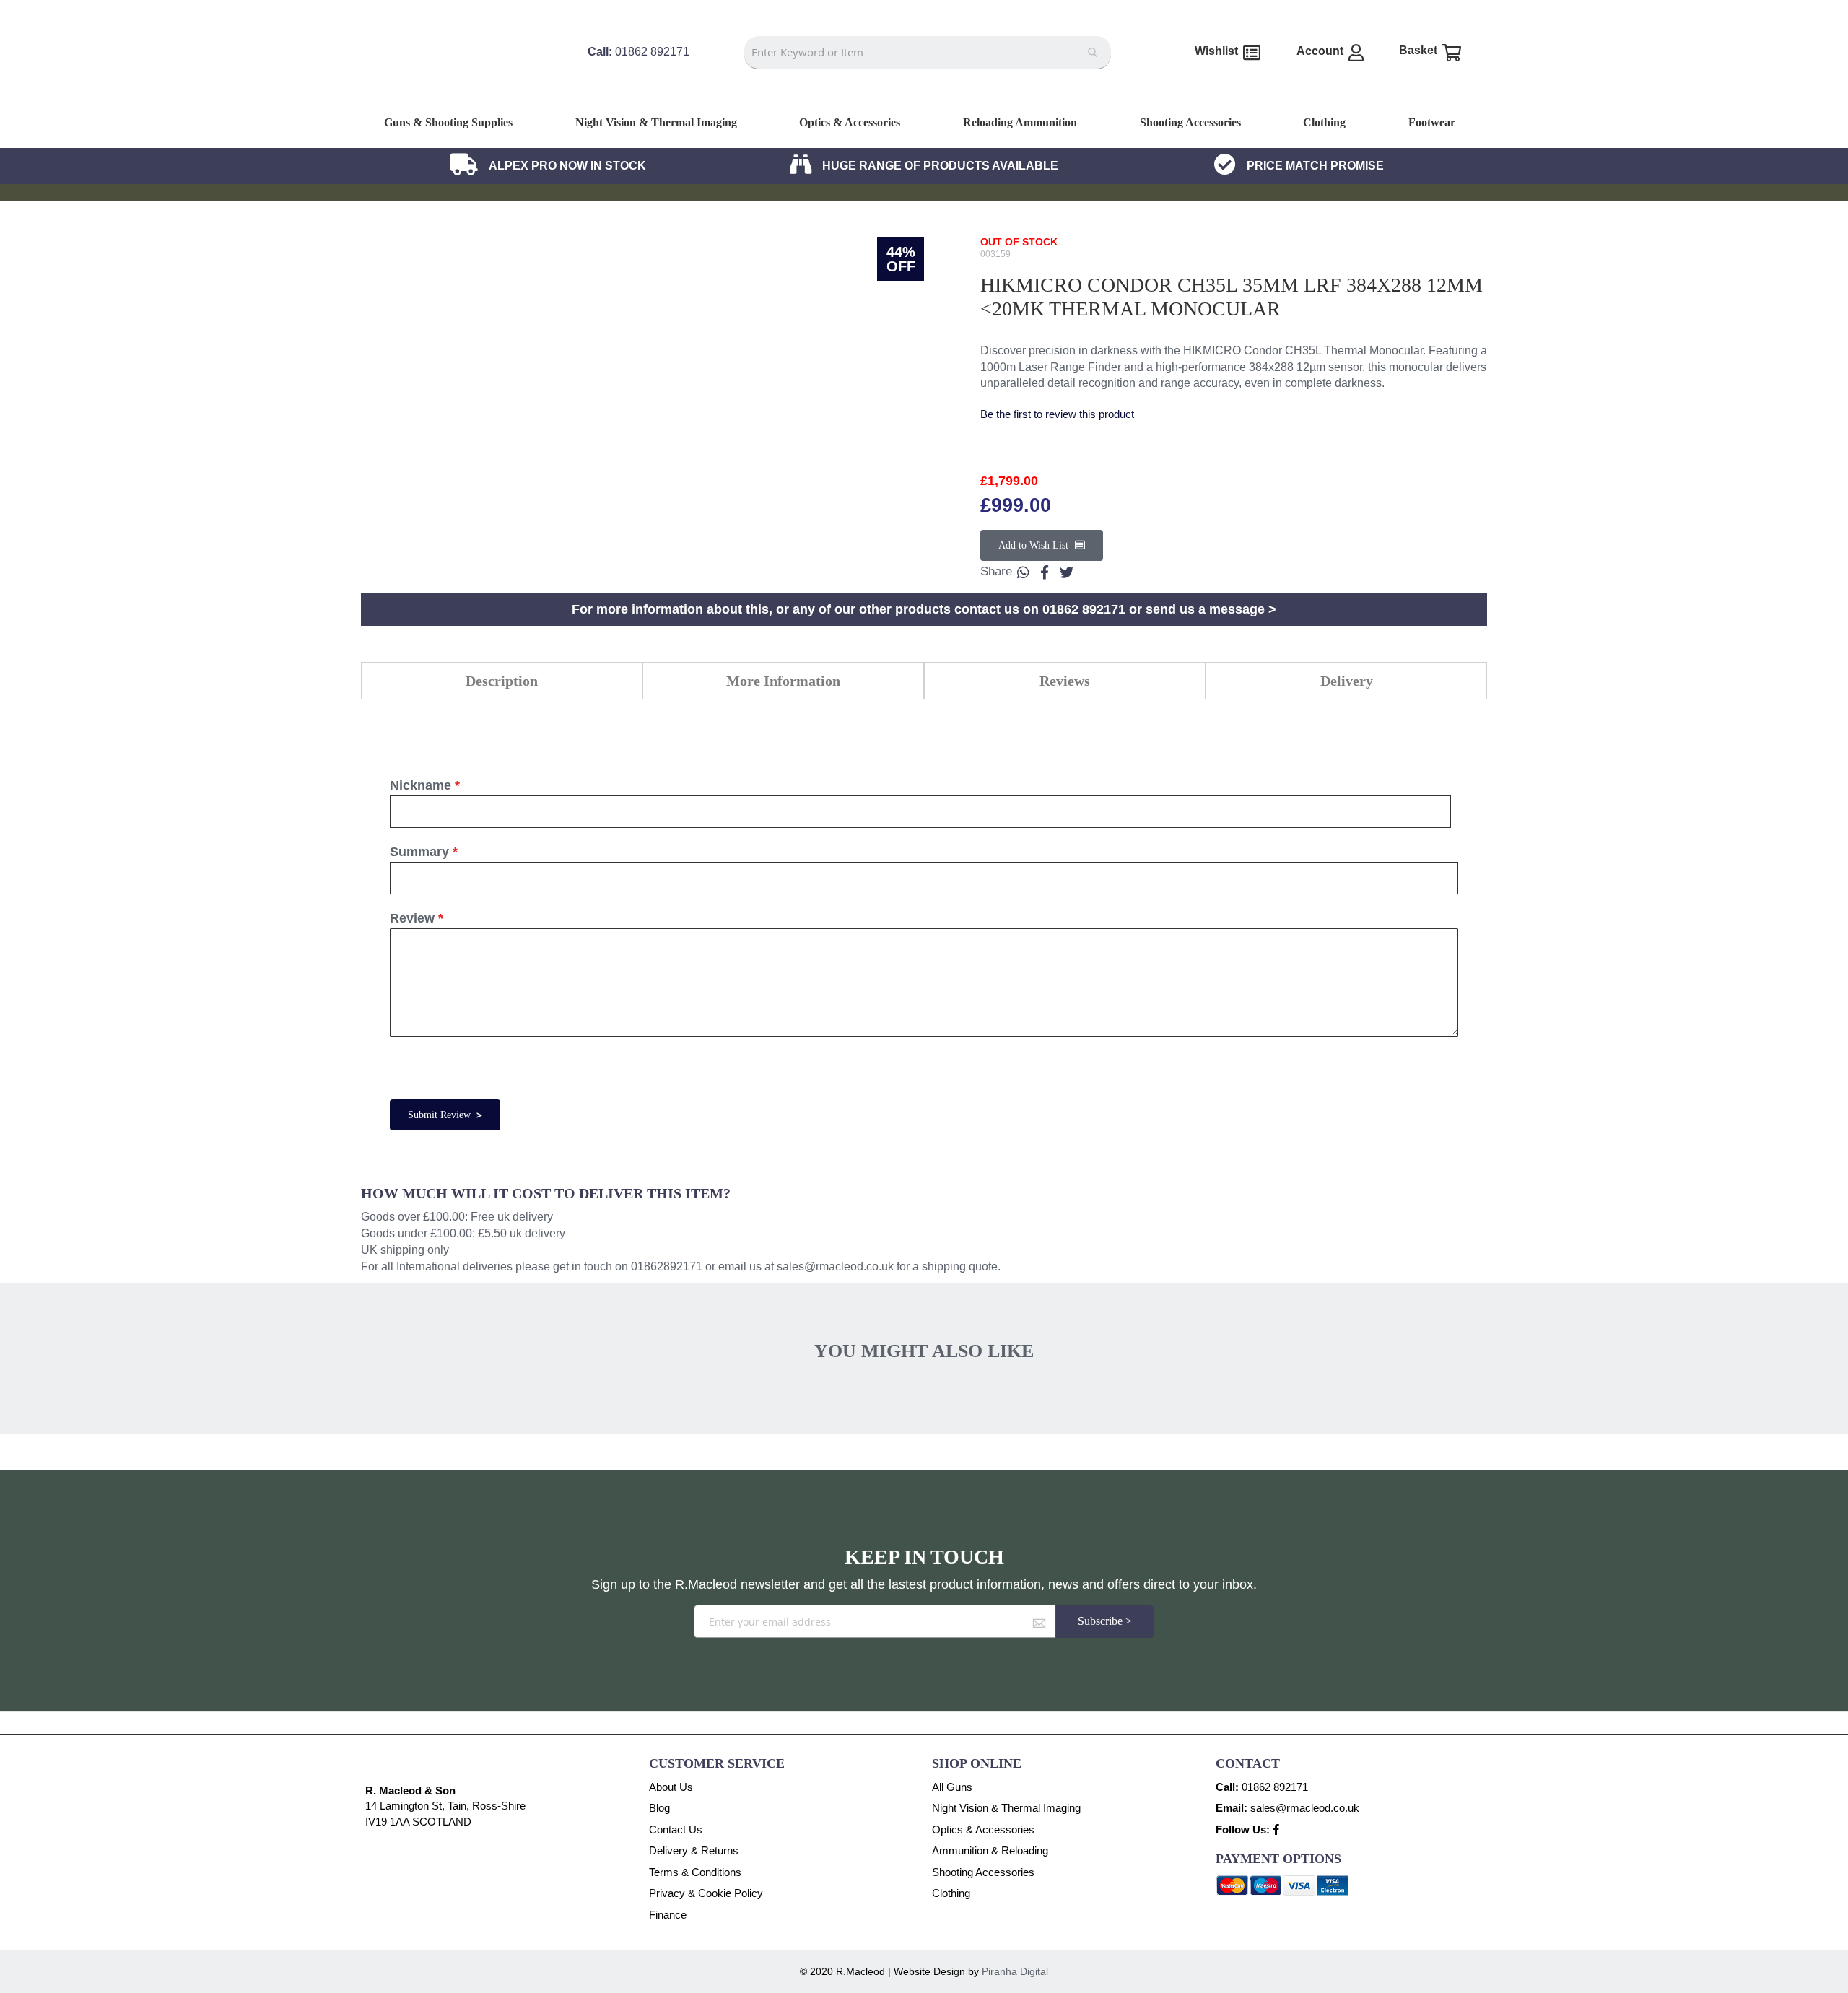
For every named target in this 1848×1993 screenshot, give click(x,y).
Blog (659, 1808)
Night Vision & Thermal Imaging (1006, 1808)
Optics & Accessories (983, 1830)
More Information (783, 681)
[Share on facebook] (1045, 572)
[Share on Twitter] (1066, 572)
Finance (668, 1915)
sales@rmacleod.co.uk (835, 1266)
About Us (671, 1787)
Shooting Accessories (983, 1872)
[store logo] (459, 92)
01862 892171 (1275, 1787)
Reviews (1065, 681)
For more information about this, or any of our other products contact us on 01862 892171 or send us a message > (924, 609)
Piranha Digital (1015, 1971)
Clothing (951, 1893)
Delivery (1347, 681)
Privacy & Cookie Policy (706, 1893)
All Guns (952, 1787)
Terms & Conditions (695, 1872)
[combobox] (927, 53)
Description (502, 681)
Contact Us (676, 1830)
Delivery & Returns (694, 1850)
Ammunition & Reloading (990, 1850)
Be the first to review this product (1057, 414)
